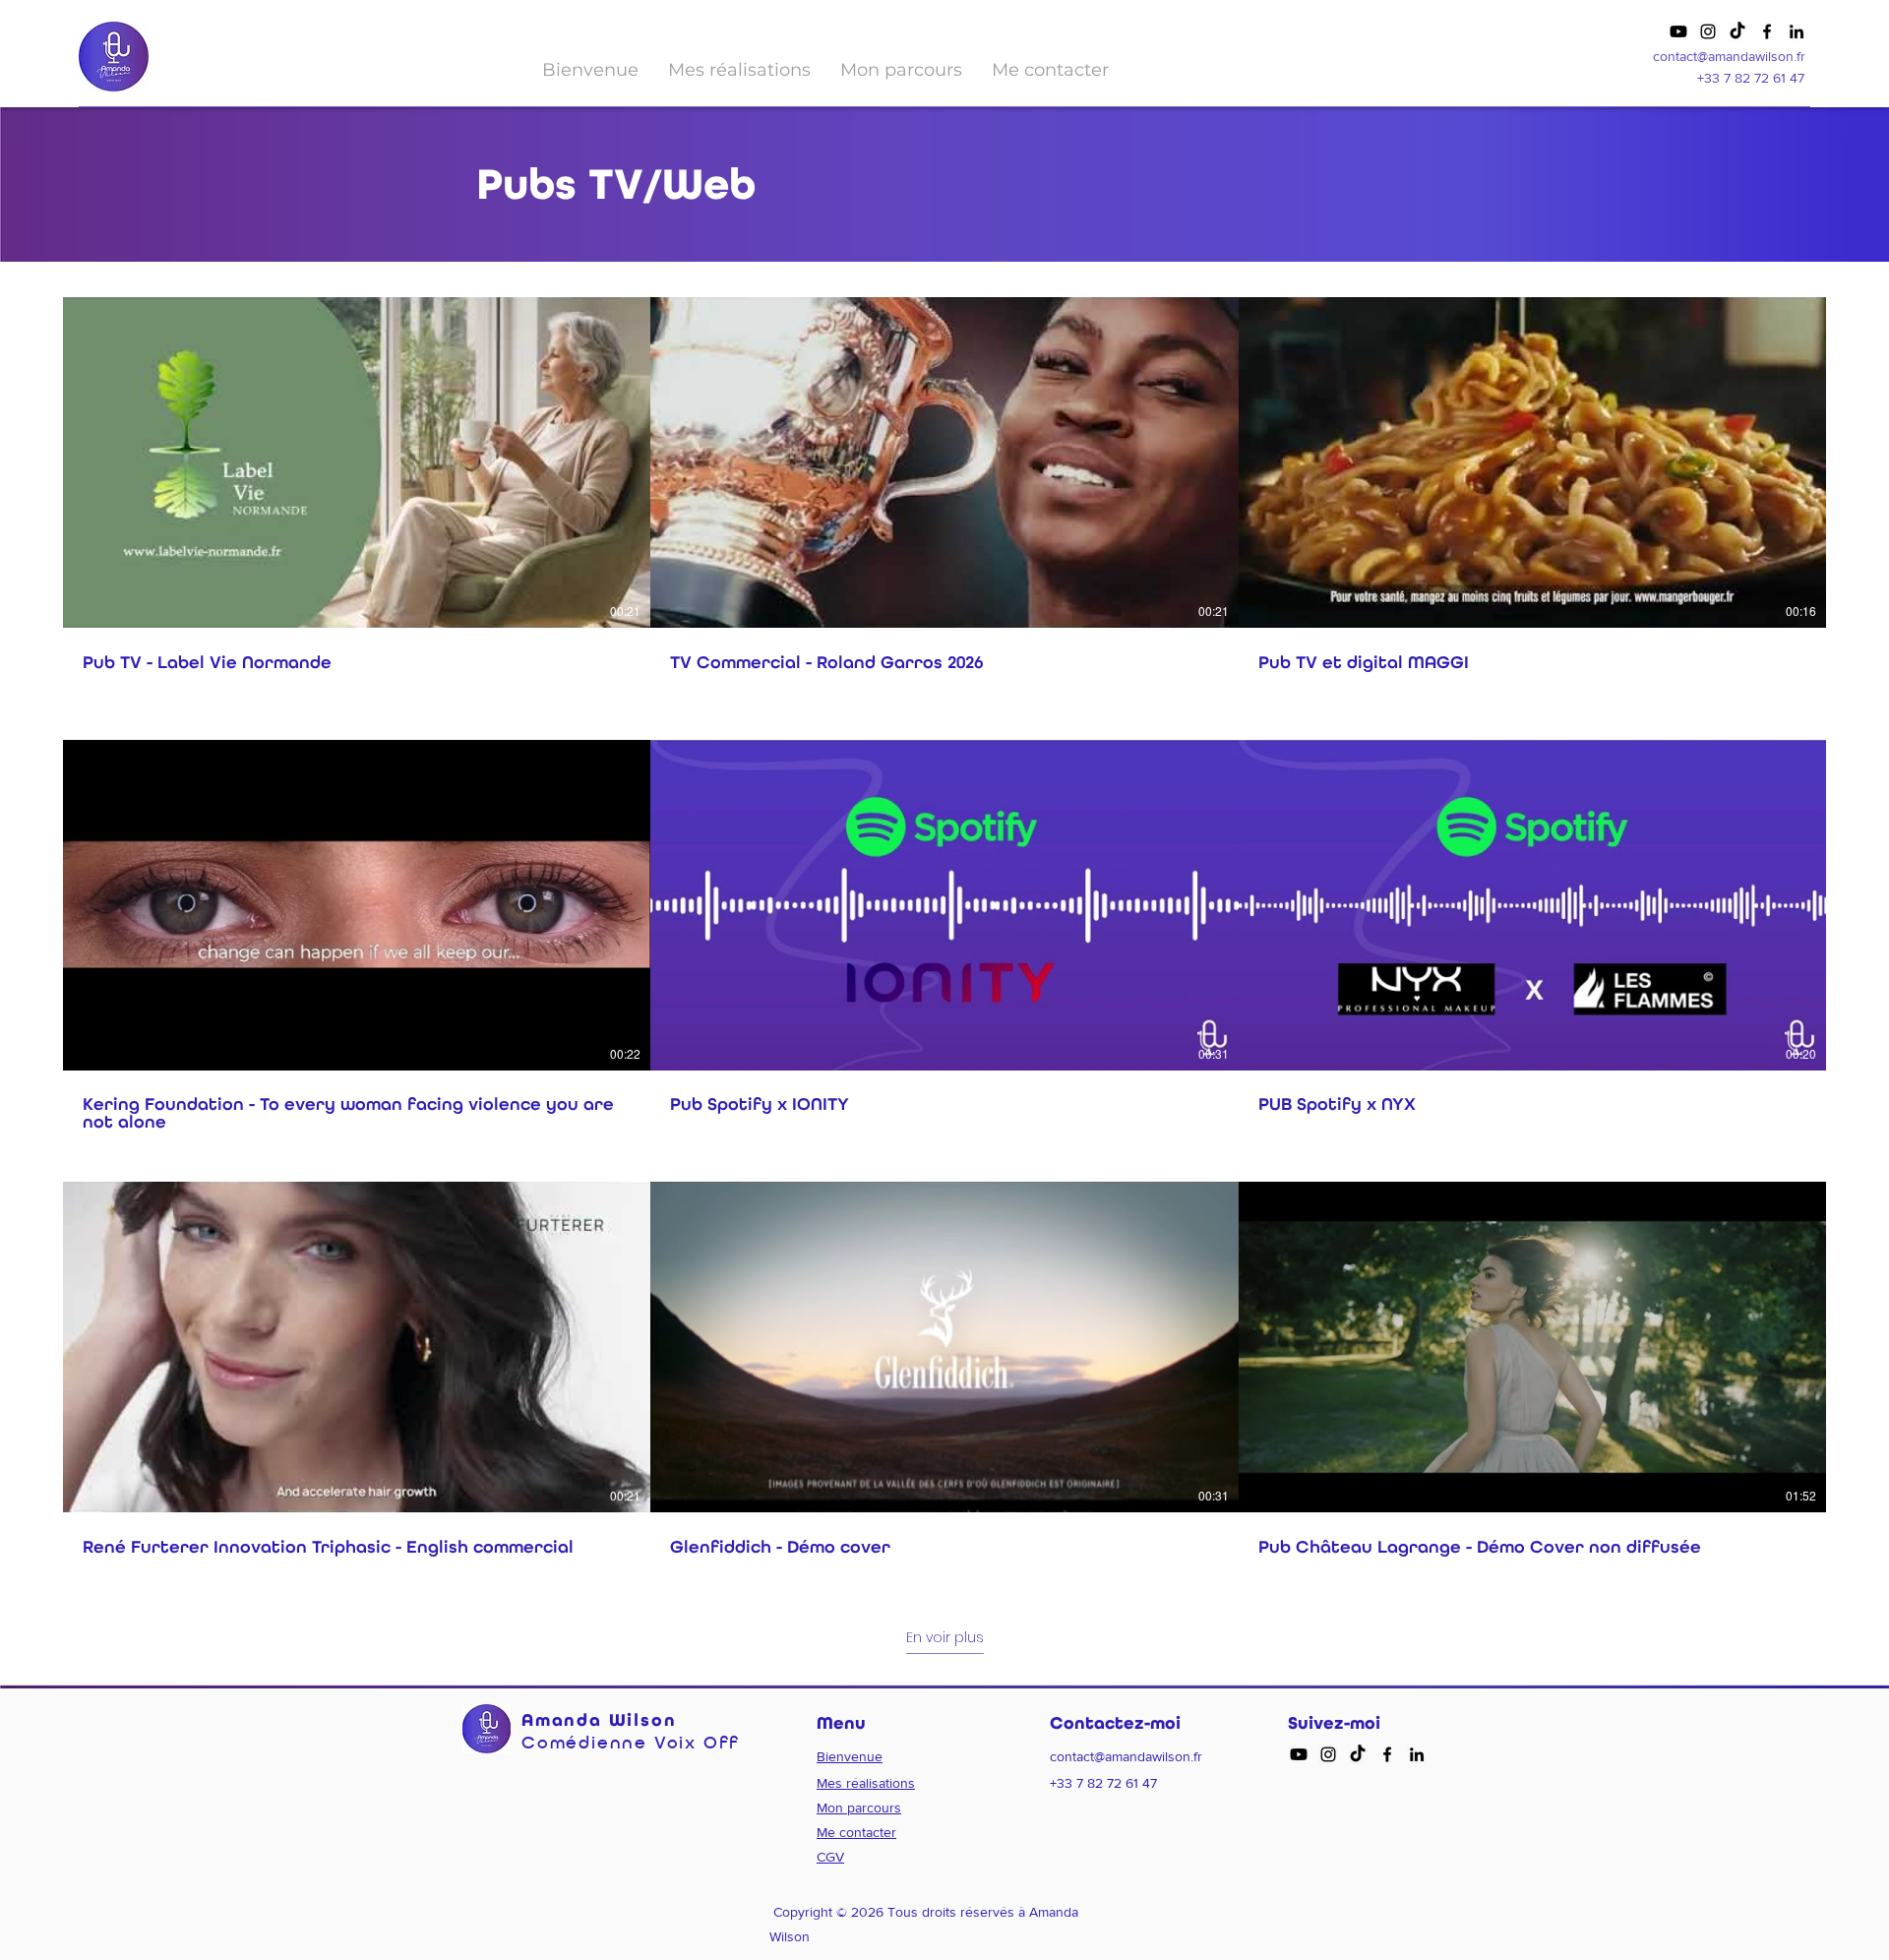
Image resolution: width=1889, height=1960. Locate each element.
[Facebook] (1767, 31)
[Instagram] (1708, 31)
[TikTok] (1737, 31)
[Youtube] (1678, 31)
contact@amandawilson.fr (1729, 56)
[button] (739, 70)
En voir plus (945, 1638)
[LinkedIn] (1797, 31)
